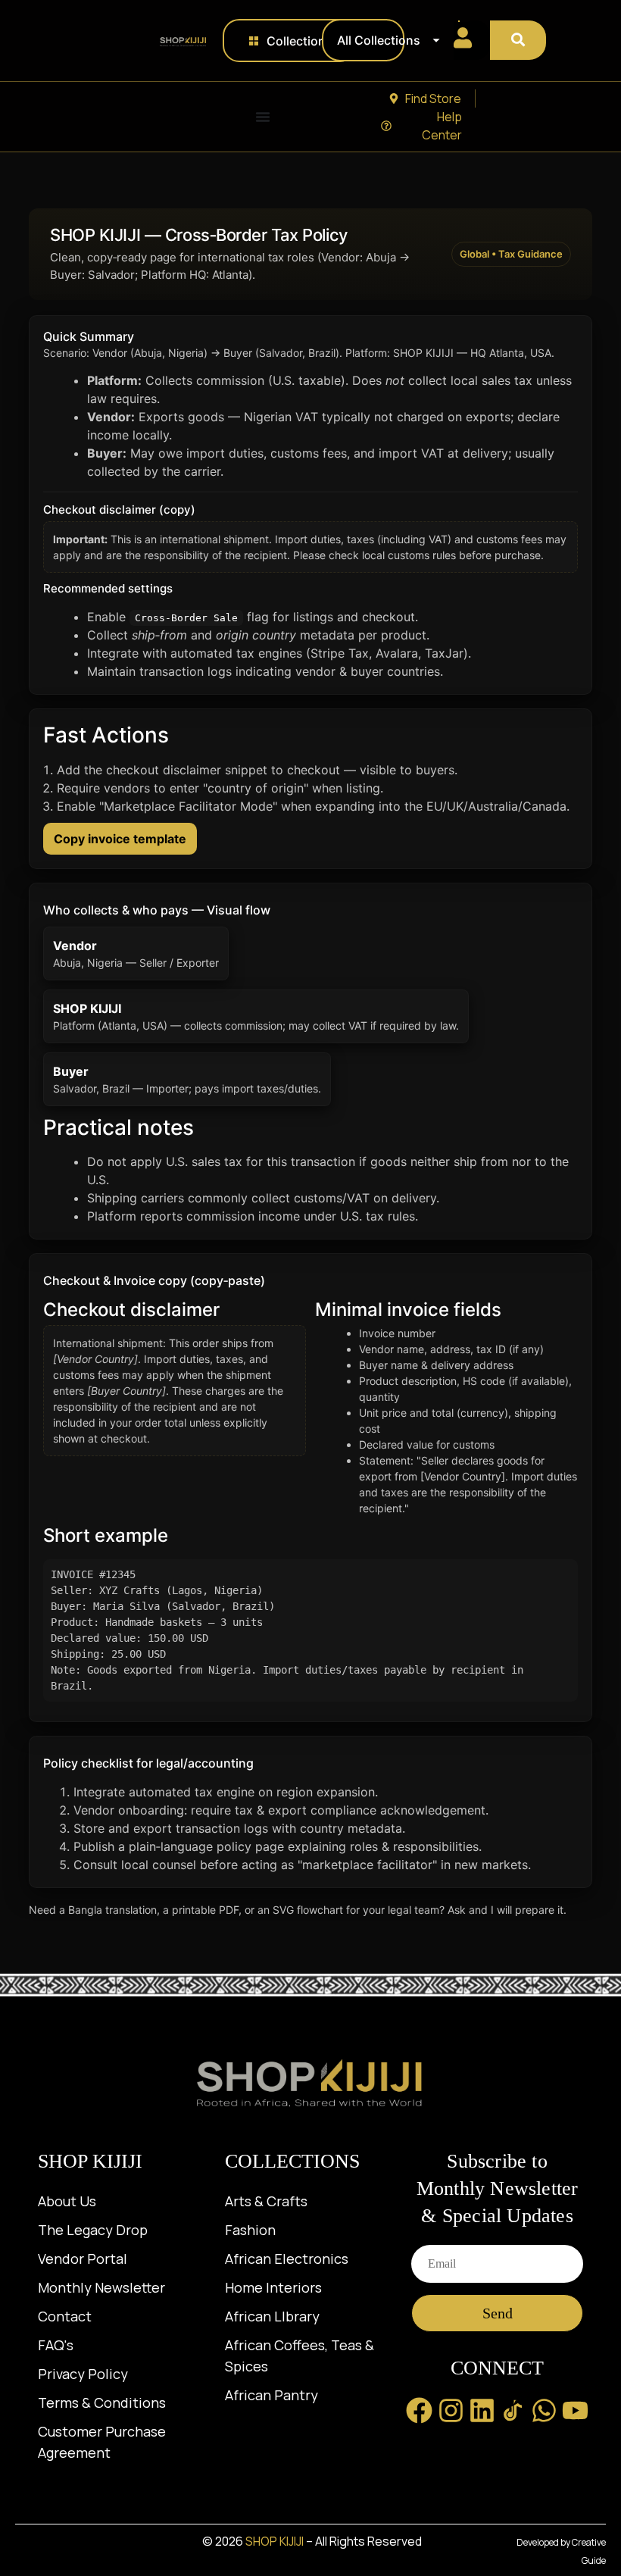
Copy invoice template (120, 839)
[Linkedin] (482, 2410)
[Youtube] (575, 2410)
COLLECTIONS (292, 2161)
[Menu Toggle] (263, 117)
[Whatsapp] (544, 2410)
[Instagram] (451, 2410)
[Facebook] (419, 2410)
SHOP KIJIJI (90, 2161)
